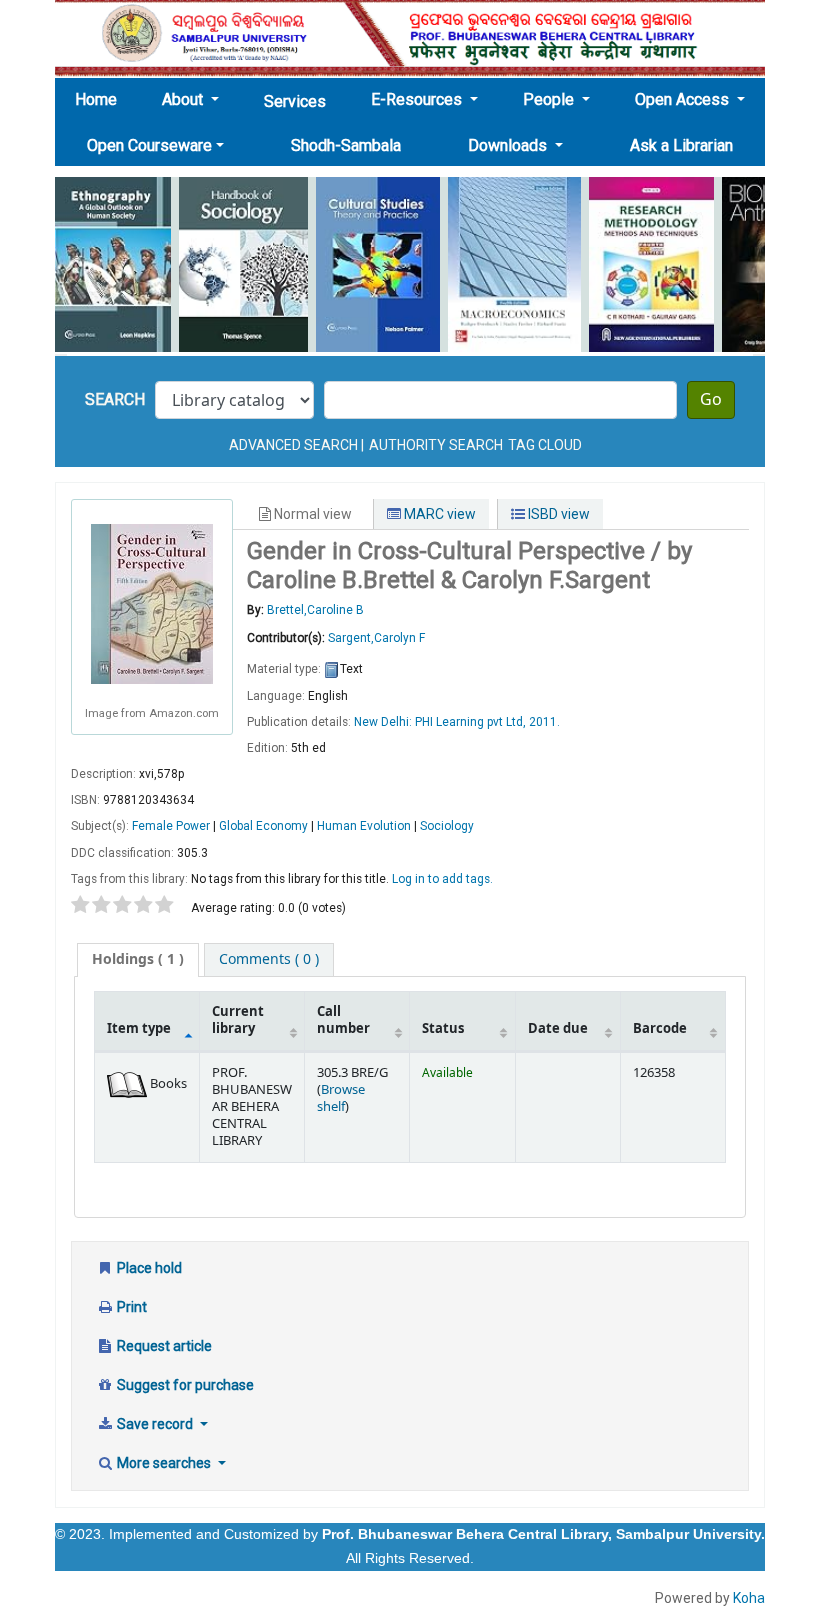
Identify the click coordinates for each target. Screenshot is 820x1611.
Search (115, 399)
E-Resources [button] (418, 99)
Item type (139, 1029)
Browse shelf (341, 1098)
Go (711, 400)
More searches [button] (164, 1463)
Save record (155, 1424)
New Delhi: (384, 722)
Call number (343, 1020)
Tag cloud (545, 445)
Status (443, 1029)
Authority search (436, 445)
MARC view (438, 514)
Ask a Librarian (681, 145)
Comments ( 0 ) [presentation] (269, 959)
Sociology (447, 826)
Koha (749, 1598)
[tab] (138, 960)
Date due (558, 1029)
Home (102, 99)
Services (295, 101)
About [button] (184, 99)
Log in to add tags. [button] (442, 879)
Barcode (660, 1029)
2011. (544, 722)
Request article (163, 1346)
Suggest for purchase (184, 1385)
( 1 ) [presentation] (138, 959)
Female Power (171, 826)
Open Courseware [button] (149, 145)
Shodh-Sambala (346, 145)
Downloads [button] (509, 145)
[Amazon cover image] (152, 603)
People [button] (550, 99)
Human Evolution (364, 826)
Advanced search (293, 445)
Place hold (148, 1268)
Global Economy (263, 826)
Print (130, 1307)
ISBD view (557, 514)
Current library (238, 1020)
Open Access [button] (684, 99)
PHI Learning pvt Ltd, (472, 722)
